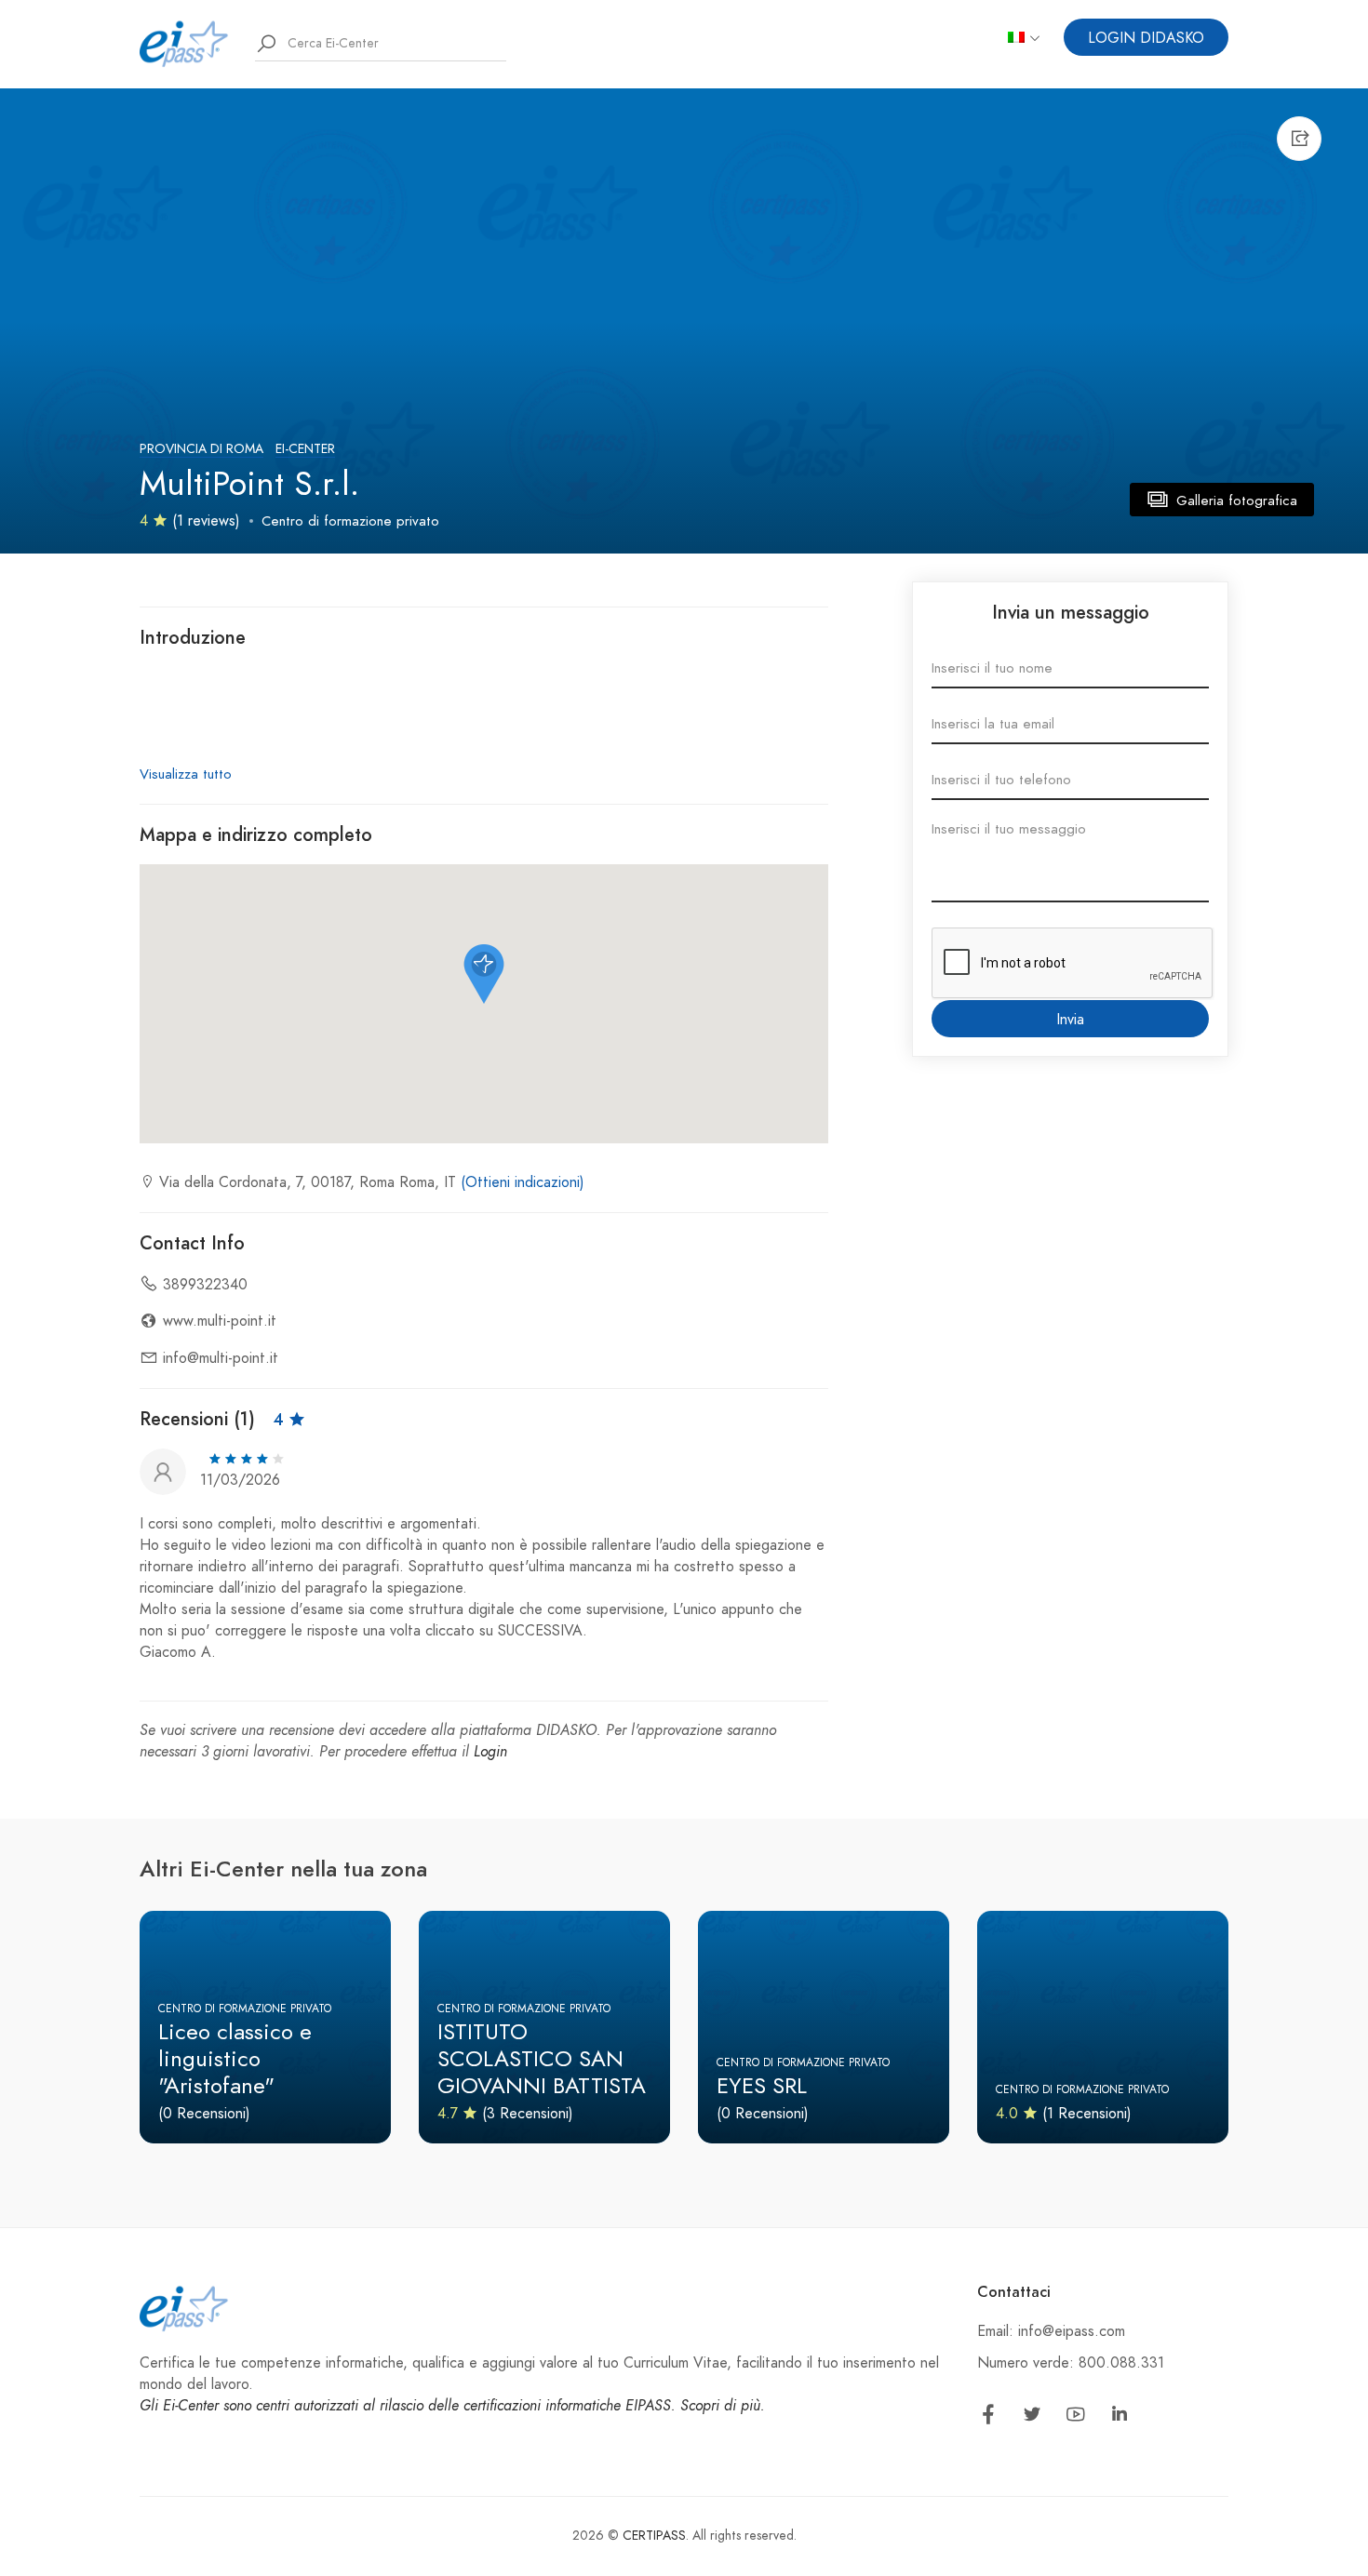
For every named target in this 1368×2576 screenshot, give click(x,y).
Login (490, 1752)
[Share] (1299, 139)
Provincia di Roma (201, 449)
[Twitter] (1032, 2418)
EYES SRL (762, 2085)
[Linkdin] (1120, 2418)
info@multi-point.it (221, 1358)
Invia (1070, 1020)
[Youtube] (1076, 2418)
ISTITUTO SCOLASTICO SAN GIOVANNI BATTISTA (542, 2058)
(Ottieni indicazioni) (523, 1182)
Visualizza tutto (186, 774)
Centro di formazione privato (350, 521)
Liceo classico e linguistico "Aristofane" (235, 2058)
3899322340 (205, 1285)
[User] (163, 1470)
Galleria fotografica (1234, 501)
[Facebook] (988, 2418)
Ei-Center (305, 449)
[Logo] (184, 43)
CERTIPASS (654, 2536)
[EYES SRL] (824, 2027)
